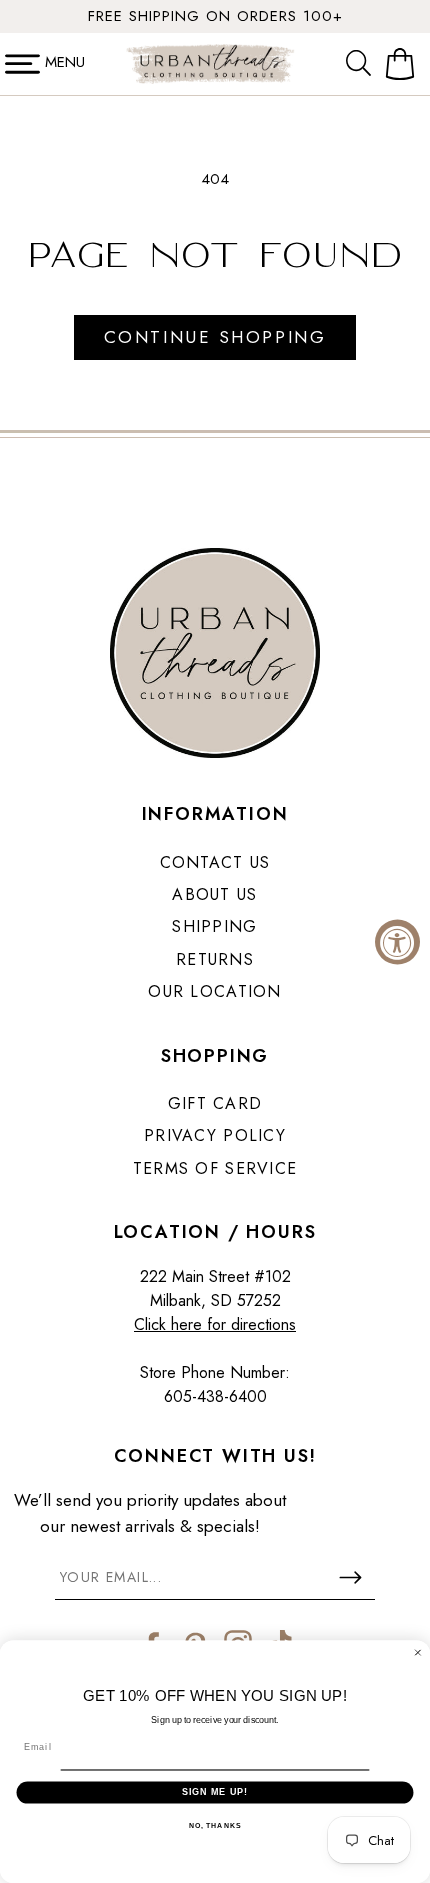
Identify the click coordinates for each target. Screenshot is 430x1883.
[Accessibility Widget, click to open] (397, 941)
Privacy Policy (215, 1135)
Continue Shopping (215, 337)
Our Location (214, 991)
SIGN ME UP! (215, 1791)
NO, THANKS (215, 1826)
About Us (214, 894)
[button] (363, 64)
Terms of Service (215, 1168)
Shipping (214, 926)
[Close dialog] (417, 1652)
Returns (215, 959)
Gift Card (215, 1103)
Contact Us (215, 862)
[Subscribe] (350, 1577)
